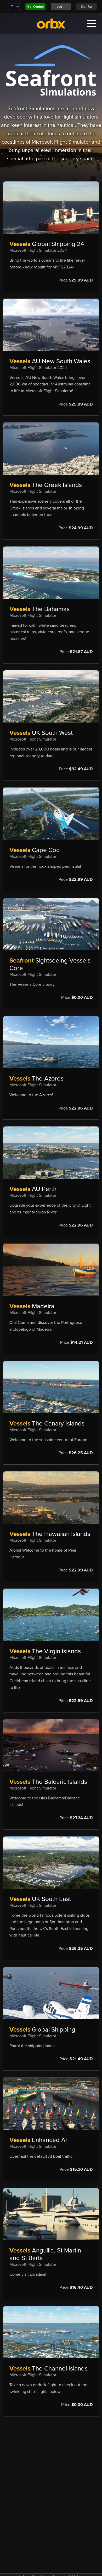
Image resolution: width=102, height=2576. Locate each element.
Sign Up (87, 7)
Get (35, 7)
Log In (61, 7)
